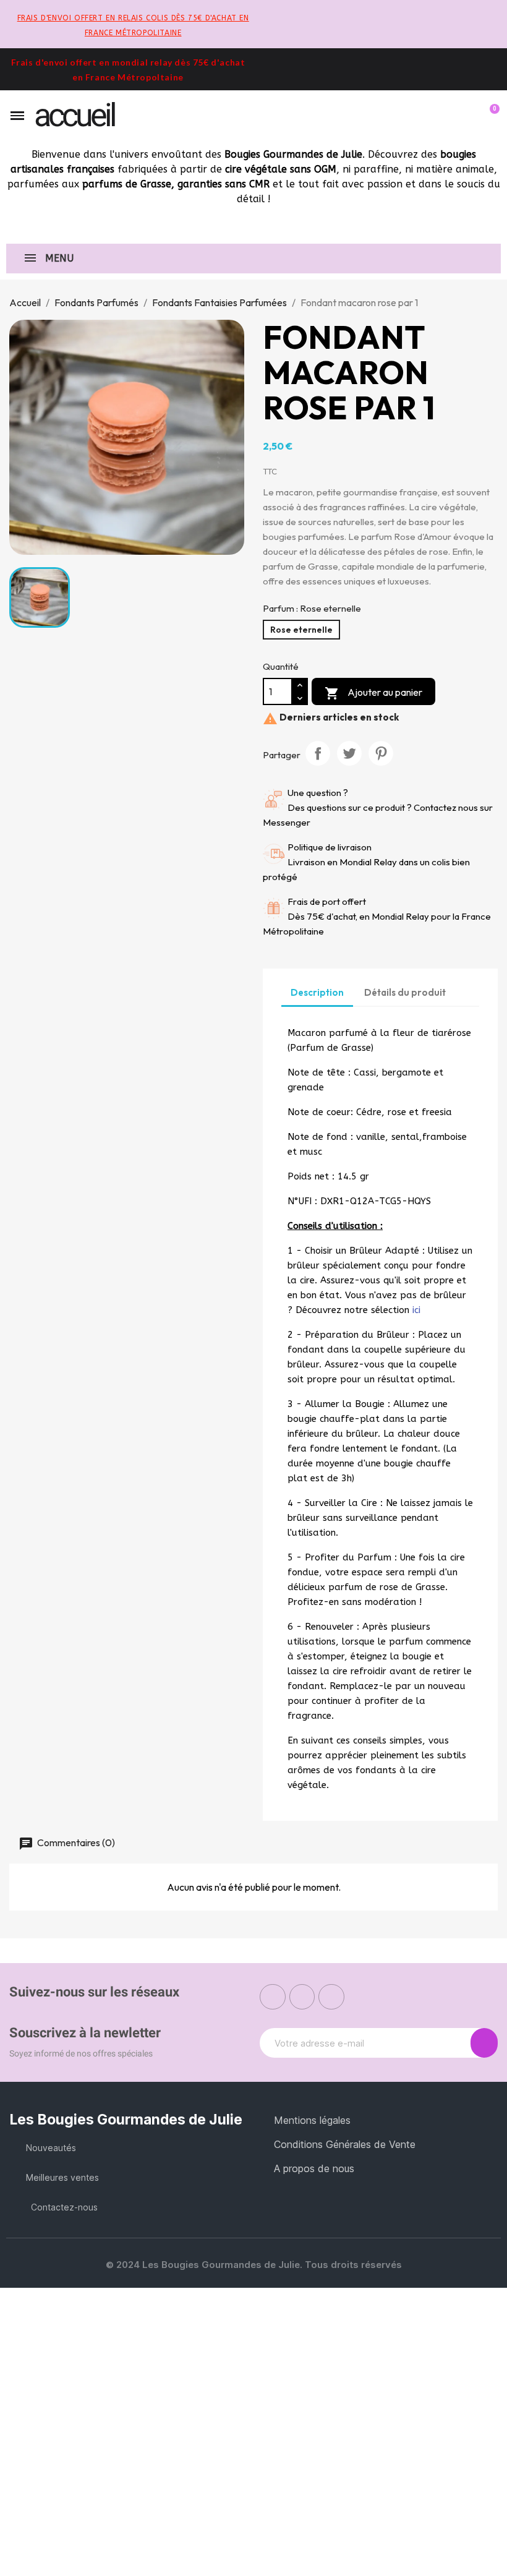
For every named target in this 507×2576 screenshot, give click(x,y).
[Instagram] (302, 1997)
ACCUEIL (74, 115)
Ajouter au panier (373, 693)
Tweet (349, 753)
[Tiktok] (331, 1997)
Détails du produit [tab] (405, 992)
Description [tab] (317, 992)
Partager (318, 753)
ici (416, 1310)
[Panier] (489, 116)
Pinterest (381, 753)
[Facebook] (273, 1997)
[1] (484, 2043)
